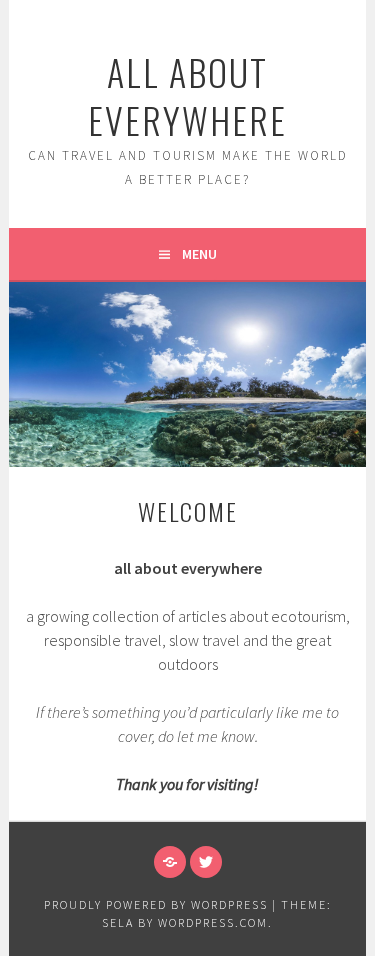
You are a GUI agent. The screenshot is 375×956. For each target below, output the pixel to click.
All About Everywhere (187, 95)
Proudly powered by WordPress (156, 904)
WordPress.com (213, 922)
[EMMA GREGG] (170, 862)
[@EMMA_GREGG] (206, 862)
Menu (199, 254)
